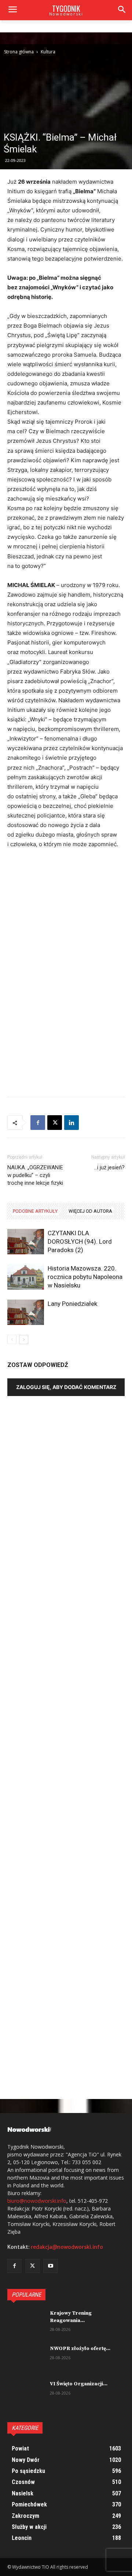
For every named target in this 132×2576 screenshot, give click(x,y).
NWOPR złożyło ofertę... (80, 2349)
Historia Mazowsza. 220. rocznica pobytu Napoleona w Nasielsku (85, 1277)
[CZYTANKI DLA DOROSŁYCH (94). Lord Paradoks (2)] (26, 1242)
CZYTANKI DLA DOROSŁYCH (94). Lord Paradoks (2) (80, 1241)
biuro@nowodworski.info (37, 2201)
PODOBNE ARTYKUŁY (35, 1211)
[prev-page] (12, 1340)
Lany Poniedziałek (72, 1304)
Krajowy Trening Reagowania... (71, 2317)
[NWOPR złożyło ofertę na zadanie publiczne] (26, 2358)
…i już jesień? (109, 1167)
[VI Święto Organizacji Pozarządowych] (26, 2393)
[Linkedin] (71, 1123)
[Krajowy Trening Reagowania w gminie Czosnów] (26, 2323)
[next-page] (24, 1340)
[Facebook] (38, 1123)
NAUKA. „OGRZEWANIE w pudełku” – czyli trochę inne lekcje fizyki (35, 1175)
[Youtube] (50, 2266)
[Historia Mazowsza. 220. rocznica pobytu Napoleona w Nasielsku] (26, 1277)
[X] (55, 1123)
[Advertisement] (66, 925)
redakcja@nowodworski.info (67, 2247)
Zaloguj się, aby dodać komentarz (66, 1387)
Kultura (48, 52)
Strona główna (19, 52)
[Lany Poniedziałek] (26, 1312)
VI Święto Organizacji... (79, 2384)
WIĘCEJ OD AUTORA (90, 1211)
